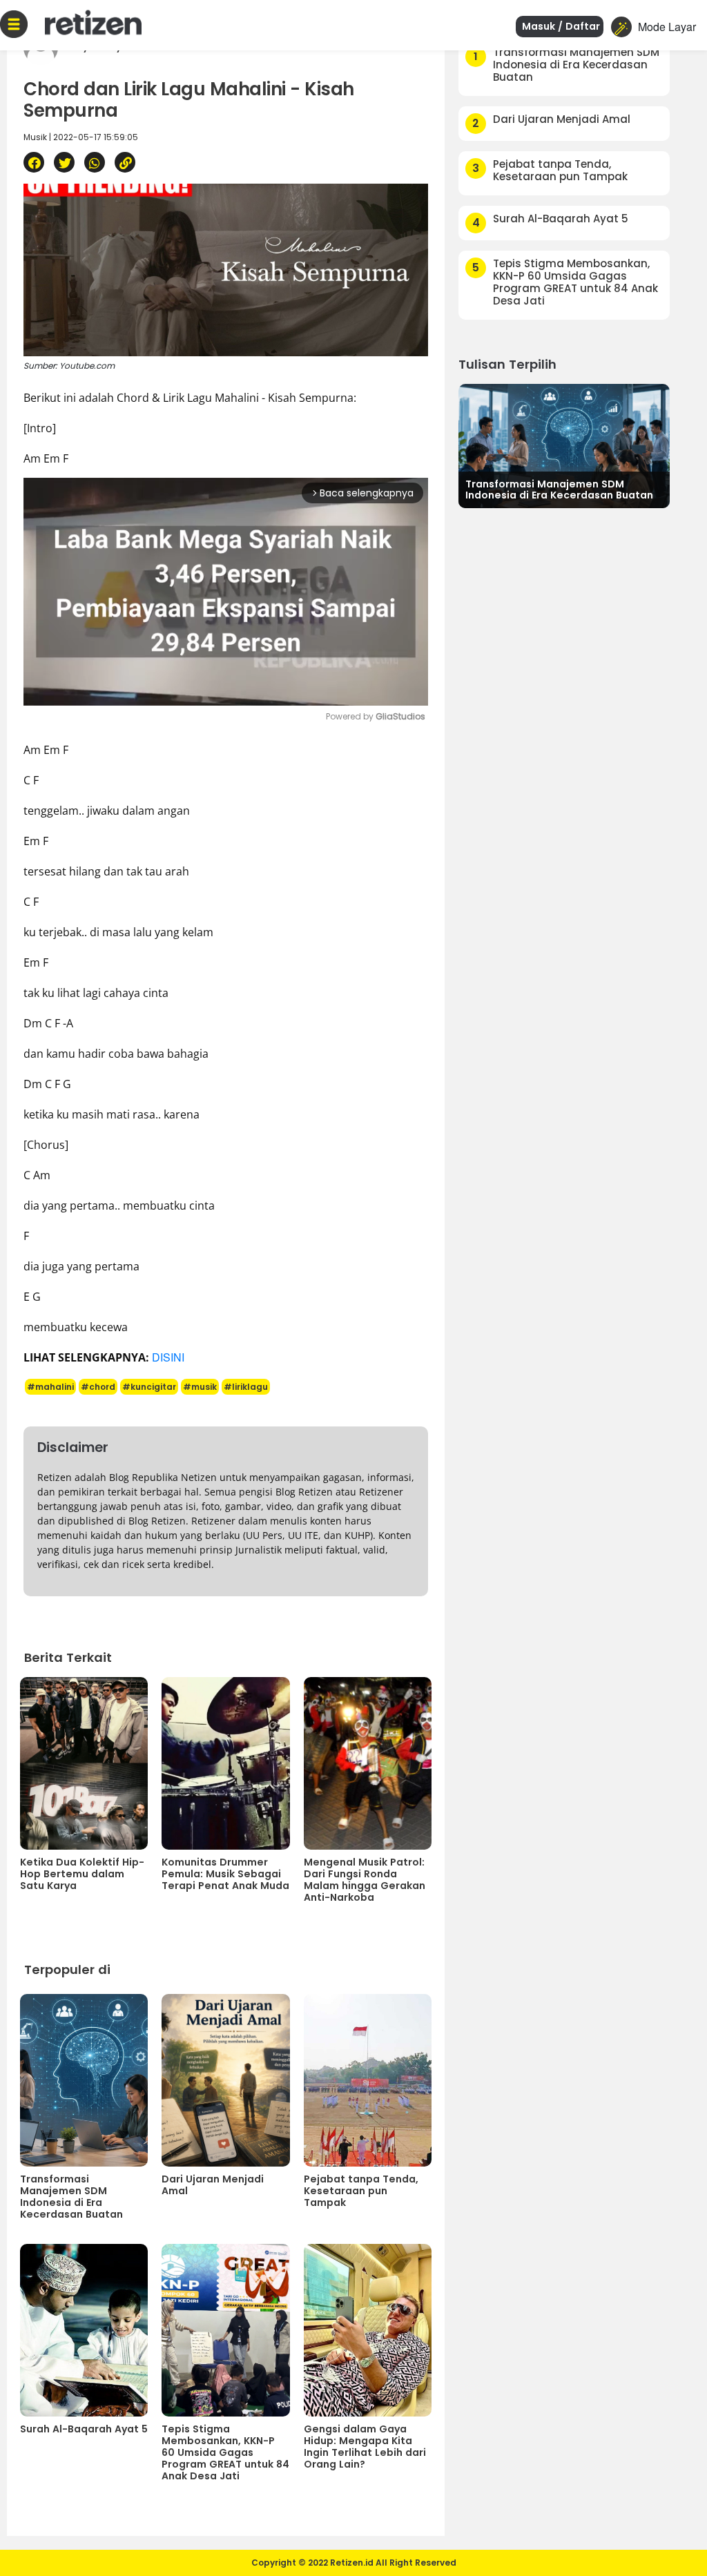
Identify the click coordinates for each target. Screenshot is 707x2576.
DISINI (168, 1357)
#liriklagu (246, 1387)
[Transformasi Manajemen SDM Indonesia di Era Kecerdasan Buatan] (564, 444)
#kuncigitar (149, 1387)
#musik (200, 1387)
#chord (98, 1387)
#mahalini (50, 1387)
